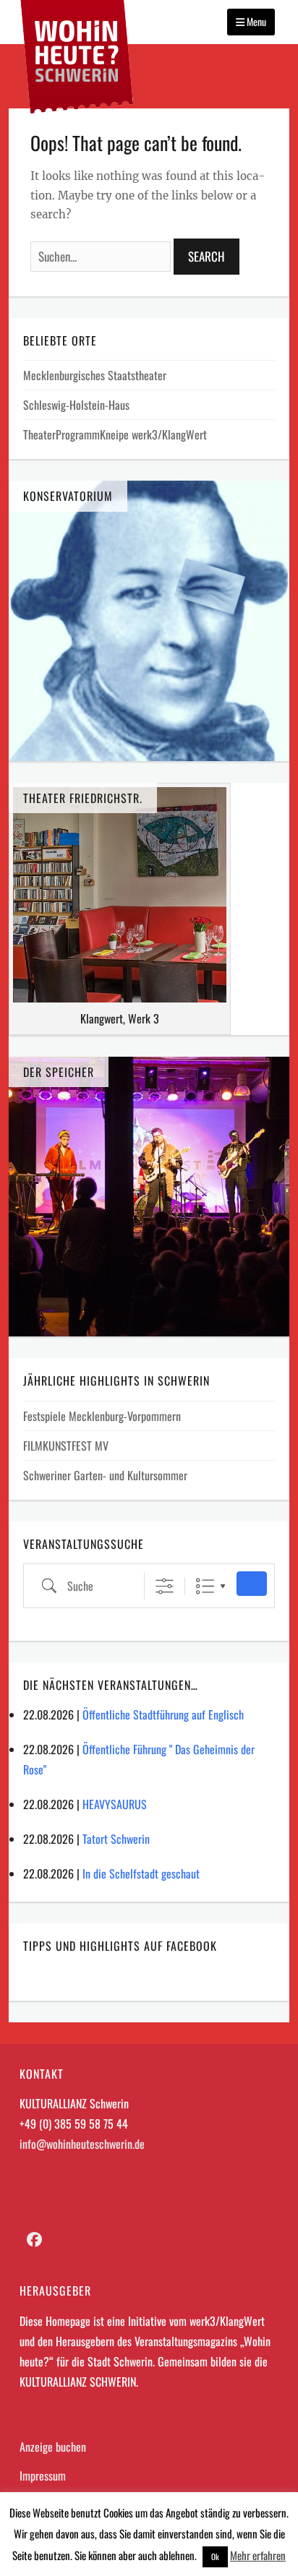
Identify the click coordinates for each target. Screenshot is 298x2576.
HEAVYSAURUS (115, 1804)
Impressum (43, 2476)
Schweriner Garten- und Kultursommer (105, 1475)
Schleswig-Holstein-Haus (76, 405)
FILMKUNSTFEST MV (66, 1446)
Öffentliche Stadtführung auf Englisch (163, 1714)
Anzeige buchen (53, 2447)
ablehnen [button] (177, 2555)
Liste (205, 1586)
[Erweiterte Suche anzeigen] (165, 1586)
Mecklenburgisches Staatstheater (95, 375)
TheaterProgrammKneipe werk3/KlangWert (115, 434)
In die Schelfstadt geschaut (141, 1873)
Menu (255, 21)
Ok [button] (215, 2556)
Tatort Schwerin (116, 1839)
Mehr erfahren (258, 2555)
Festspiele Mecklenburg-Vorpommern (102, 1416)
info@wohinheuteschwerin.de (82, 2144)
